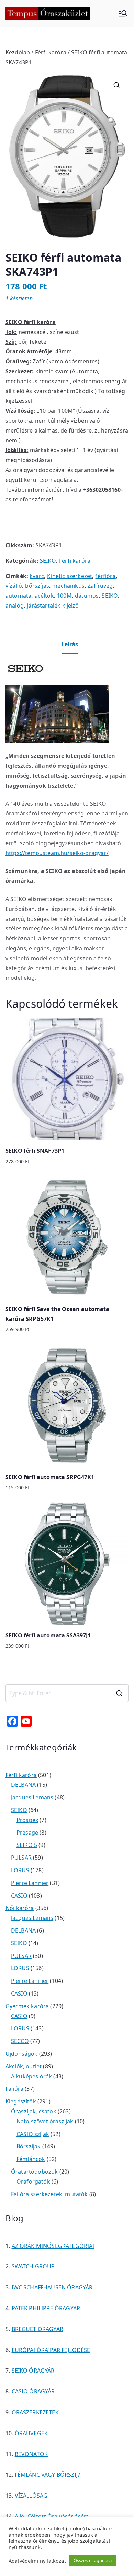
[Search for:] (67, 1693)
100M (64, 596)
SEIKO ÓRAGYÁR (33, 2371)
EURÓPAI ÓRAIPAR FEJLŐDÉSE (51, 2350)
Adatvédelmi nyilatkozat (37, 2561)
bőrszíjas (37, 586)
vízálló (14, 586)
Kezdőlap (18, 52)
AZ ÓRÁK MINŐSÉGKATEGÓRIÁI (53, 2246)
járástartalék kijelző (53, 605)
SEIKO (48, 561)
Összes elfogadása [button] (93, 2560)
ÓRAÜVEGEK (31, 2433)
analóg (15, 605)
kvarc (37, 576)
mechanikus (68, 586)
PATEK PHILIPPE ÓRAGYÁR (46, 2308)
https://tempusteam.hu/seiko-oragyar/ (57, 853)
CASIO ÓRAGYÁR (33, 2391)
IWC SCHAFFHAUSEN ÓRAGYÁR (52, 2287)
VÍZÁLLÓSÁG (31, 2496)
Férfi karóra (51, 52)
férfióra (105, 576)
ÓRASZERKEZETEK (35, 2412)
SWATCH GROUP (33, 2266)
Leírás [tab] (70, 644)
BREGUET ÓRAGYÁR (37, 2329)
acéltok (44, 596)
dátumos (87, 596)
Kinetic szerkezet (70, 576)
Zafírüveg (100, 586)
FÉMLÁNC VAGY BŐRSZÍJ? (47, 2475)
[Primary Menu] (123, 13)
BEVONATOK (31, 2454)
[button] (116, 85)
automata (18, 596)
